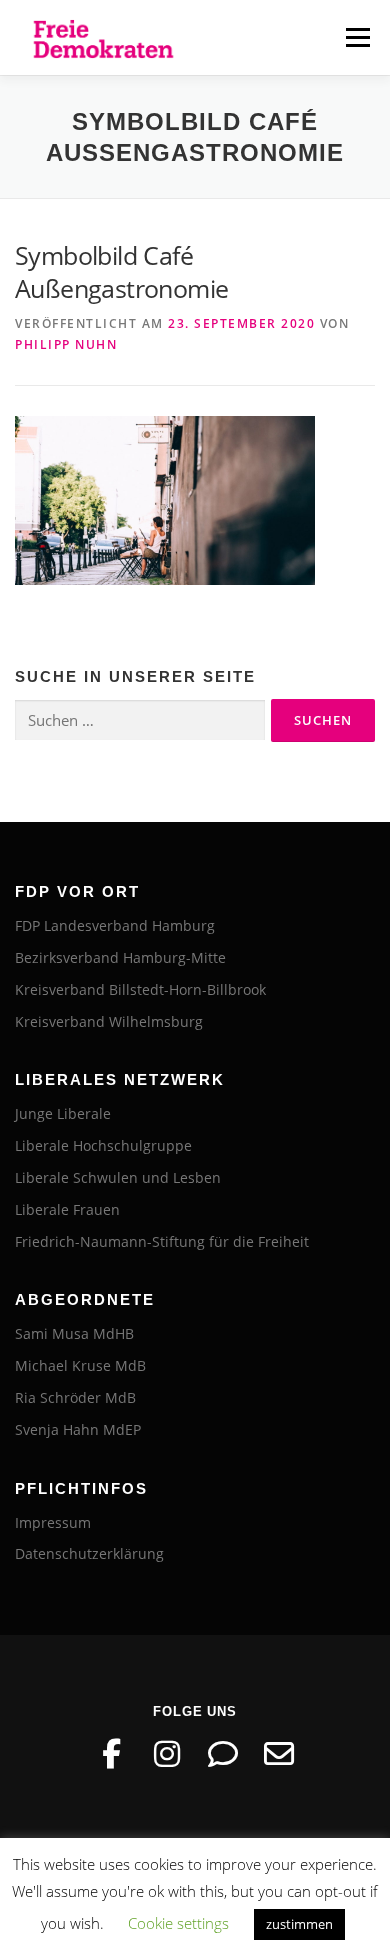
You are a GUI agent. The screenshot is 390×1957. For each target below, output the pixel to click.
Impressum (53, 1522)
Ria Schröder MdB (75, 1397)
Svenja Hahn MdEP (78, 1429)
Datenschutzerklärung (89, 1553)
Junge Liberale (63, 1113)
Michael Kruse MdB (80, 1365)
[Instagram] (167, 1754)
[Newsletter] (279, 1754)
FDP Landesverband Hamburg (115, 925)
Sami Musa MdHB (74, 1333)
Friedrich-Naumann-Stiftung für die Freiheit (162, 1241)
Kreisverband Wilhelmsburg (109, 1021)
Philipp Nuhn (66, 344)
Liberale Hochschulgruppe (103, 1145)
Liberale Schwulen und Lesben (118, 1177)
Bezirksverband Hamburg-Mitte (120, 957)
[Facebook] (111, 1754)
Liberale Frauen (67, 1209)
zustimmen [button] (299, 1924)
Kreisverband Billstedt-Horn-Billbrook (140, 989)
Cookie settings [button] (178, 1923)
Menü (356, 37)
